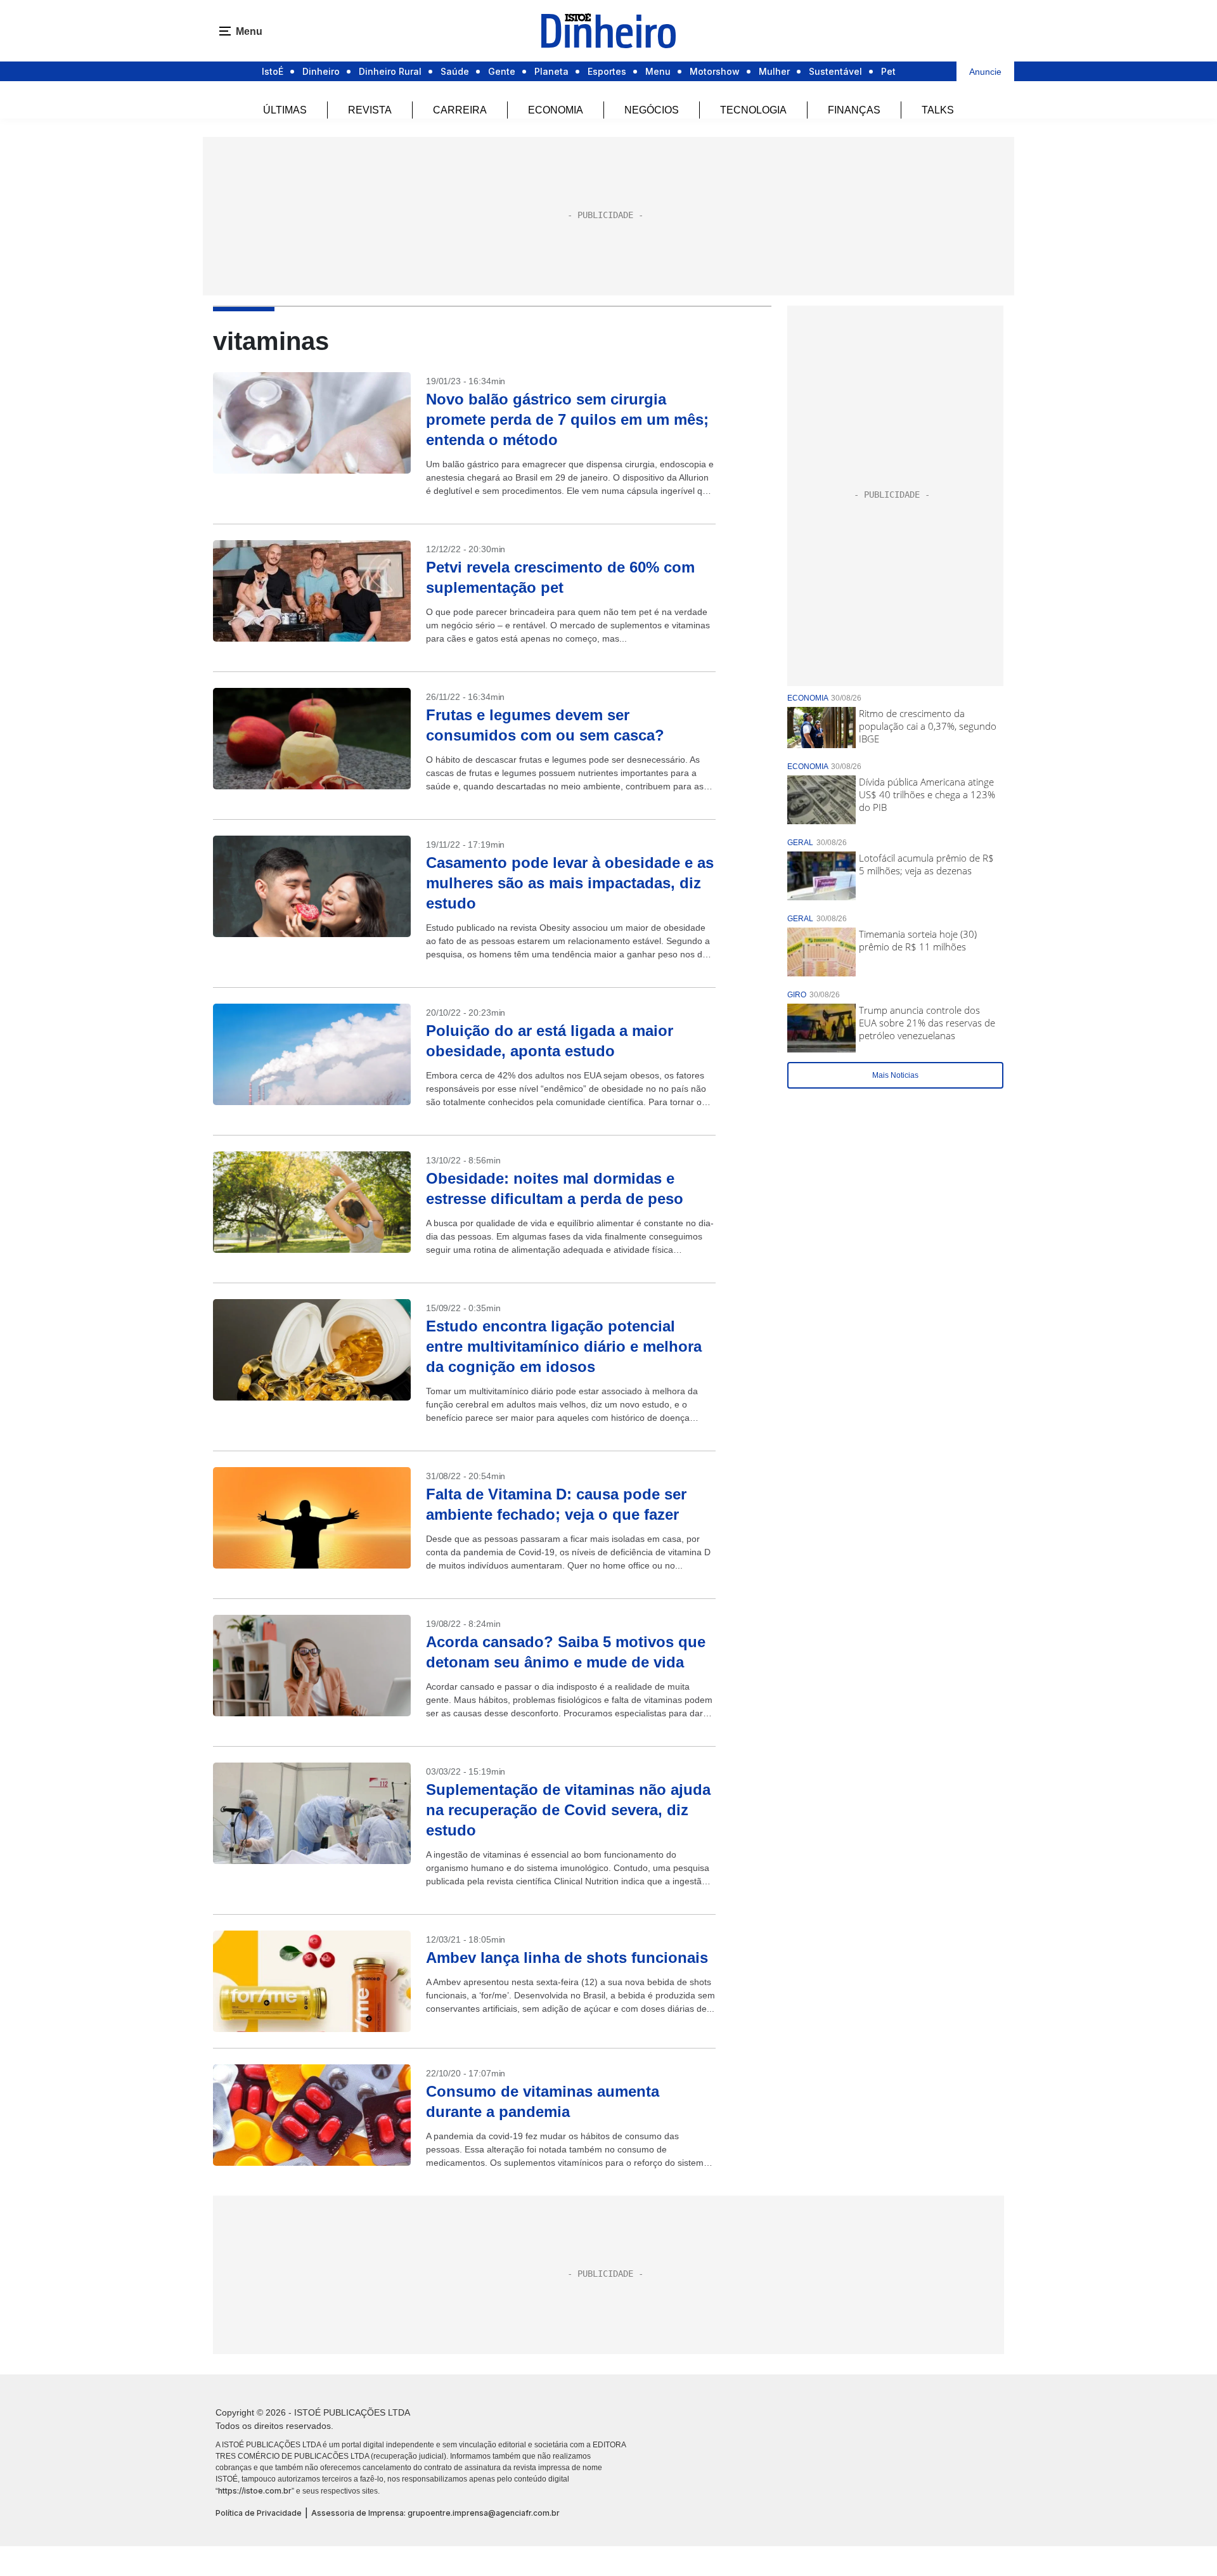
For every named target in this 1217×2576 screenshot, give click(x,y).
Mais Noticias (895, 1075)
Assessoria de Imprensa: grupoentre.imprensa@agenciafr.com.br (435, 2513)
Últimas (285, 110)
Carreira (460, 110)
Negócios (652, 110)
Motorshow (715, 71)
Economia (556, 110)
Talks (938, 110)
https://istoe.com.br (255, 2491)
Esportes (607, 71)
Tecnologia (753, 110)
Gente (502, 71)
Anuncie (985, 72)
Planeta (551, 71)
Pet (888, 71)
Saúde (455, 71)
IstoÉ (273, 71)
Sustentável (835, 71)
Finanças (854, 110)
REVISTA (370, 110)
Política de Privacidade (259, 2513)
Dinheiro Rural (390, 71)
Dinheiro (321, 71)
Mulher (774, 71)
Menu (658, 71)
